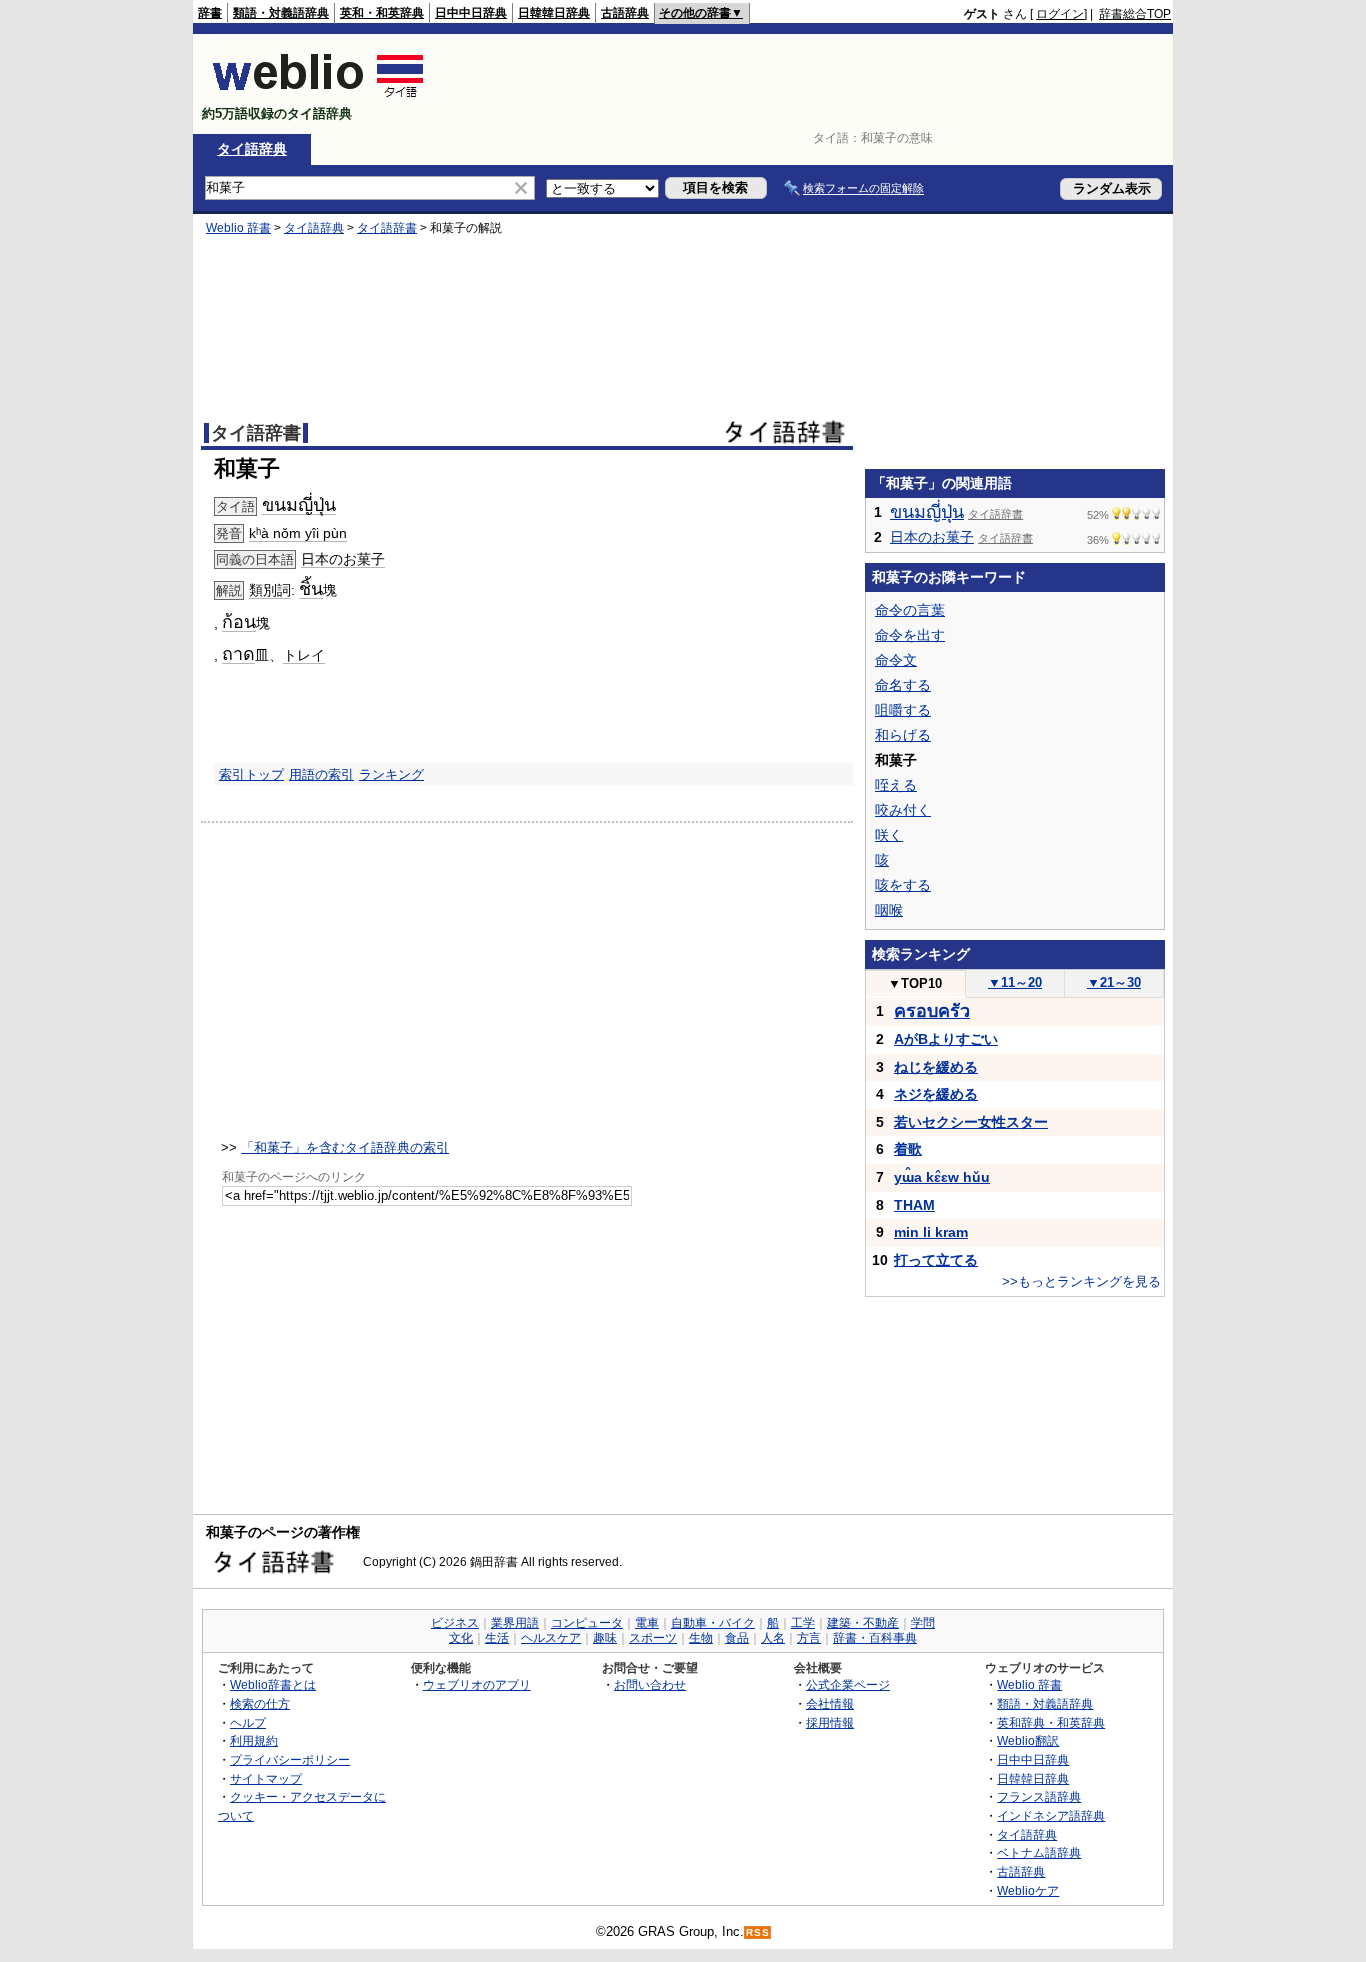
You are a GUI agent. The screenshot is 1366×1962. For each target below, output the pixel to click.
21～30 (1114, 982)
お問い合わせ (650, 1684)
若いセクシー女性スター (971, 1122)
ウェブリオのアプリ (477, 1684)
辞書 (210, 13)
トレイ (304, 655)
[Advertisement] (807, 84)
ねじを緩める (936, 1067)
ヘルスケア (551, 1638)
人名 (773, 1638)
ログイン (1060, 14)
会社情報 (830, 1703)
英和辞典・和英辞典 (1051, 1722)
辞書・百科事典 (875, 1638)
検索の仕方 (260, 1703)
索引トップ (251, 774)
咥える (896, 785)
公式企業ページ (848, 1684)
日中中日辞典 (471, 13)
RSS (758, 1932)
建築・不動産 (863, 1623)
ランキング (391, 774)
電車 (647, 1623)
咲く (889, 835)
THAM (914, 1205)
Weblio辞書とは (273, 1684)
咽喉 (889, 910)
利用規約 (254, 1740)
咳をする (903, 885)
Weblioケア (1028, 1890)
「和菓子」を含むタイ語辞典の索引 (345, 1147)
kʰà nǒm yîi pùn (298, 533)
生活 (497, 1638)
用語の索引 (321, 774)
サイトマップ (266, 1778)
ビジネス (455, 1623)
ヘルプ (248, 1722)
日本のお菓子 (343, 559)
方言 (809, 1638)
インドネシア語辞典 (1051, 1815)
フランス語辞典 (1039, 1796)
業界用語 (515, 1623)
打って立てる (936, 1260)
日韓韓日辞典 (554, 13)
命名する (903, 685)
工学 (803, 1623)
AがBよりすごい (946, 1039)
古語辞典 (625, 13)
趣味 (605, 1638)
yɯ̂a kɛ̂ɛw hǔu (942, 1177)
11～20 (1015, 982)
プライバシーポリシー (290, 1759)
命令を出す (910, 635)
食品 (737, 1638)
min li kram (931, 1232)
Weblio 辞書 (238, 228)
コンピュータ (587, 1623)
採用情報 (830, 1722)
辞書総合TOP (1135, 14)
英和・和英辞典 (382, 13)
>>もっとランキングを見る (1081, 1281)
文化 (461, 1638)
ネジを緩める (936, 1094)
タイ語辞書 (387, 228)
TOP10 (915, 983)
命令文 (896, 660)
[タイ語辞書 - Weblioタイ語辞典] (318, 96)
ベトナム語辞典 (1039, 1852)
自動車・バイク (713, 1623)
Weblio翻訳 (1028, 1740)
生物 (701, 1638)
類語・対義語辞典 (281, 13)
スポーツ (653, 1638)
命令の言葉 (910, 610)
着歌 (908, 1149)
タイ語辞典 (252, 149)
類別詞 (270, 590)
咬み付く (903, 810)
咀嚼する (903, 710)
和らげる (903, 735)
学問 (923, 1623)
